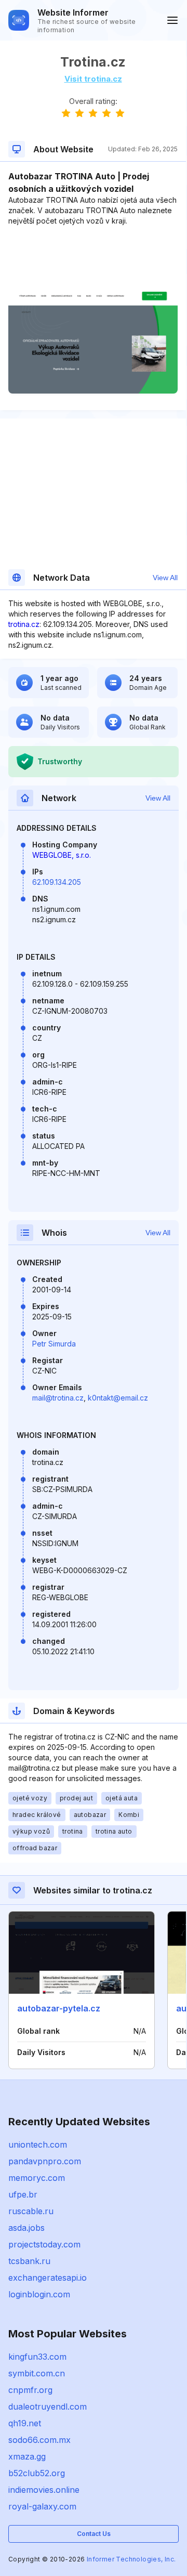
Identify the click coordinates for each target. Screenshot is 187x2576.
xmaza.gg (27, 2456)
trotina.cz (24, 624)
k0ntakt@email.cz (118, 1398)
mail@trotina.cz (58, 1398)
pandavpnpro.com (45, 2161)
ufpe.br (23, 2194)
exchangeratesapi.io (48, 2278)
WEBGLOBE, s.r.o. (62, 855)
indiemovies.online (44, 2490)
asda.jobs (26, 2228)
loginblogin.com (39, 2294)
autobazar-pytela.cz (59, 2008)
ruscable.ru (31, 2211)
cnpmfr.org (30, 2390)
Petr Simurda (54, 1344)
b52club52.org (37, 2473)
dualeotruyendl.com (48, 2407)
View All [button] (165, 578)
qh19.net (25, 2423)
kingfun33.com (37, 2357)
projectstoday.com (44, 2244)
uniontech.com (38, 2145)
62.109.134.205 (57, 882)
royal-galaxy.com (42, 2506)
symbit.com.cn (37, 2373)
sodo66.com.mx (39, 2440)
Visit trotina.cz (93, 79)
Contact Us (94, 2534)
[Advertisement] (93, 258)
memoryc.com (37, 2178)
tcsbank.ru (29, 2261)
